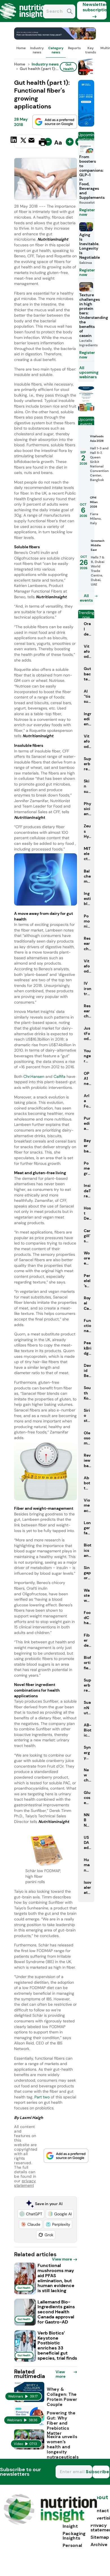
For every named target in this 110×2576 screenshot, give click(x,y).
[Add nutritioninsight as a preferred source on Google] (55, 122)
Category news (56, 50)
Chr (27, 1076)
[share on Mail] (32, 142)
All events (86, 598)
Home (21, 48)
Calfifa (60, 1076)
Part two (42, 2097)
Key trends (91, 50)
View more (62, 2259)
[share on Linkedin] (14, 142)
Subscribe (101, 2472)
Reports (74, 48)
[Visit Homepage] (25, 20)
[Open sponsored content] (55, 38)
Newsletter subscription (95, 7)
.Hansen (37, 1076)
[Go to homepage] (50, 2523)
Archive (99, 2545)
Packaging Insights (74, 2536)
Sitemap (100, 2537)
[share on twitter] (23, 142)
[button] (31, 2214)
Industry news (37, 50)
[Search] (70, 12)
